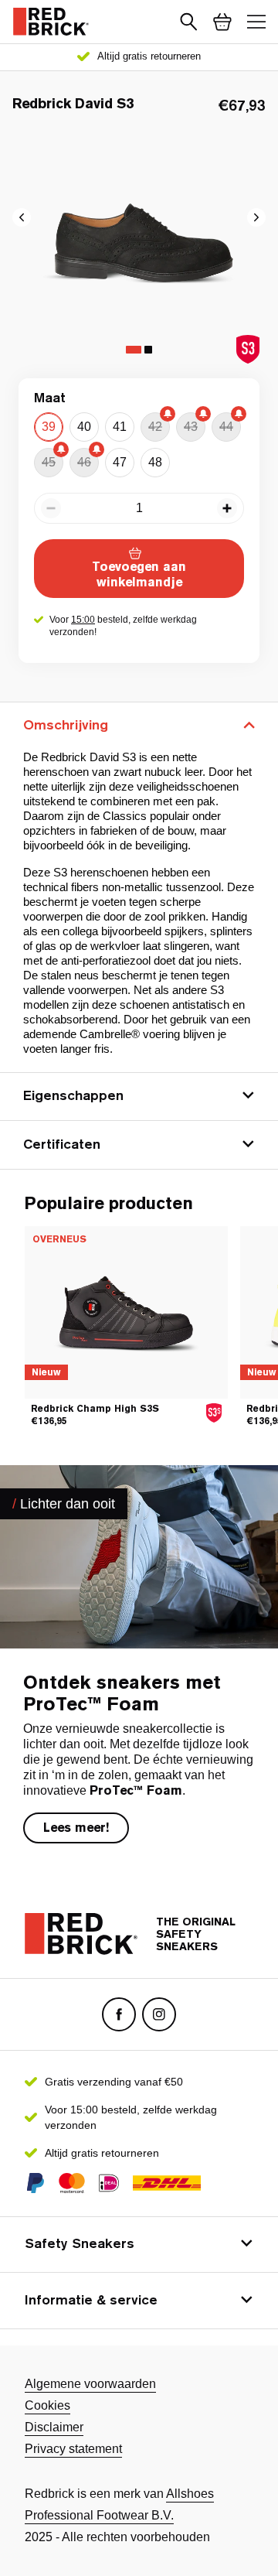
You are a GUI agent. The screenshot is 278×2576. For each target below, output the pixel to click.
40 (84, 427)
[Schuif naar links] (256, 217)
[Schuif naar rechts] (22, 217)
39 (49, 427)
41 (120, 427)
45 (49, 462)
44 (226, 427)
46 (84, 462)
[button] (188, 22)
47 (120, 462)
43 (191, 427)
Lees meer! (76, 1828)
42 (155, 427)
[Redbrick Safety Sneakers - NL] (51, 22)
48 (155, 462)
